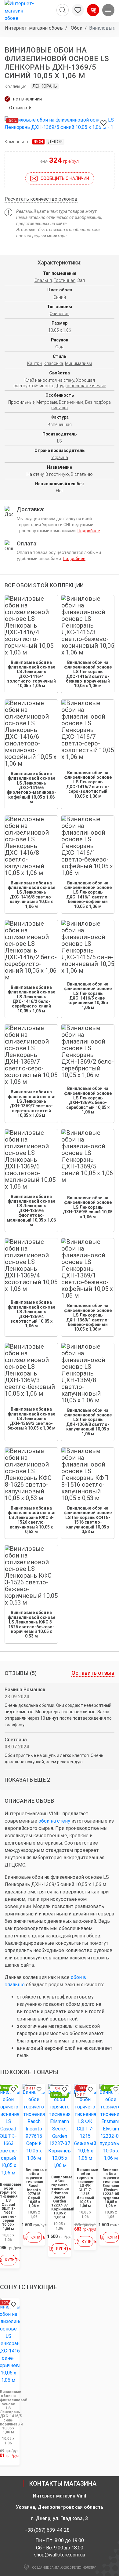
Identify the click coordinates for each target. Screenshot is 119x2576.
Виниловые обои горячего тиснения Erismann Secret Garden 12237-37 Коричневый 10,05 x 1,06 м (60, 2197)
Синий (60, 297)
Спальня (43, 280)
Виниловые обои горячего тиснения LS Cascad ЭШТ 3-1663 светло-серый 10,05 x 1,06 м (8, 2207)
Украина (60, 457)
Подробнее (89, 531)
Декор (55, 142)
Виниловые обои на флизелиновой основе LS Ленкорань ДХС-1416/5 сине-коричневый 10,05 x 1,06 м (8, 2412)
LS (60, 441)
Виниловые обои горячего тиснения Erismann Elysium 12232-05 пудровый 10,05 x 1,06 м (111, 2188)
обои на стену (54, 1821)
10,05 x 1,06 (60, 330)
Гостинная (65, 280)
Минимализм (78, 363)
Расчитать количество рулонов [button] (41, 199)
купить (11, 2260)
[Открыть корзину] (93, 10)
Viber (78, 2530)
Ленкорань (45, 86)
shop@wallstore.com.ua (60, 2555)
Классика (53, 363)
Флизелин (60, 314)
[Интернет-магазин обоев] (21, 11)
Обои (76, 28)
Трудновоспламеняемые (81, 386)
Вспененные (71, 402)
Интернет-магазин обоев (34, 28)
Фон (38, 142)
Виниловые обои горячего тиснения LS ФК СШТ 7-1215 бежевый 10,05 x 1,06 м (85, 2188)
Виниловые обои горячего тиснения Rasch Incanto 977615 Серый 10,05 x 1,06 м (34, 2188)
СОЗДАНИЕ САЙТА (46, 2568)
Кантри (34, 363)
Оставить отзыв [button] (93, 1673)
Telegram (88, 2530)
